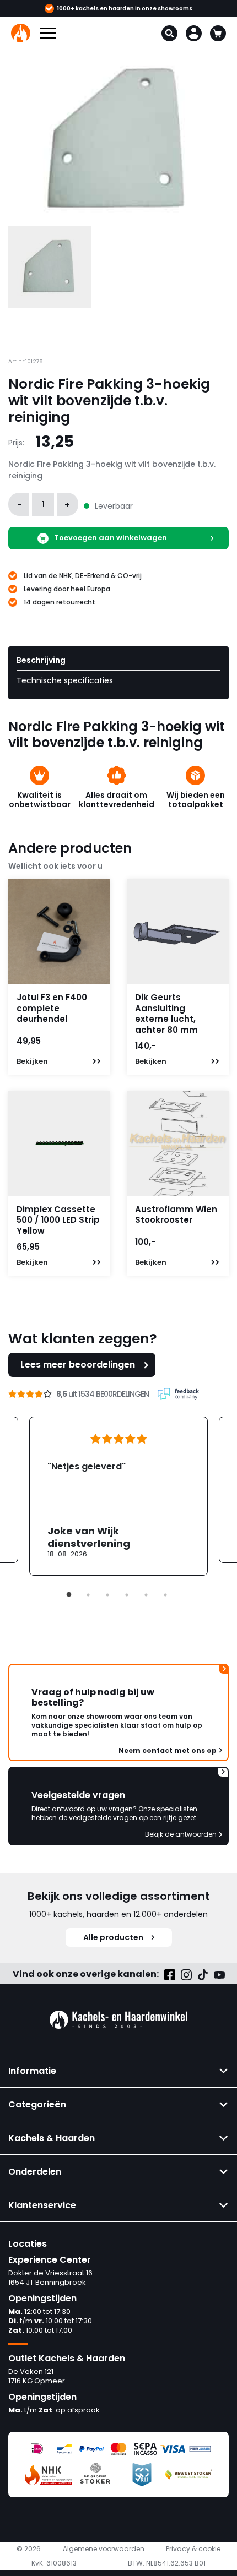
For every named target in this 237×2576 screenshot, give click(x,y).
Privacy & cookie (193, 2549)
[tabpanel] (118, 1496)
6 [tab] (165, 1595)
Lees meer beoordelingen (78, 1365)
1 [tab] (69, 1595)
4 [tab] (127, 1595)
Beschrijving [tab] (41, 660)
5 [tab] (146, 1595)
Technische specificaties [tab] (65, 680)
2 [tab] (88, 1595)
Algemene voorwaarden (104, 2549)
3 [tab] (107, 1595)
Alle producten (113, 1937)
